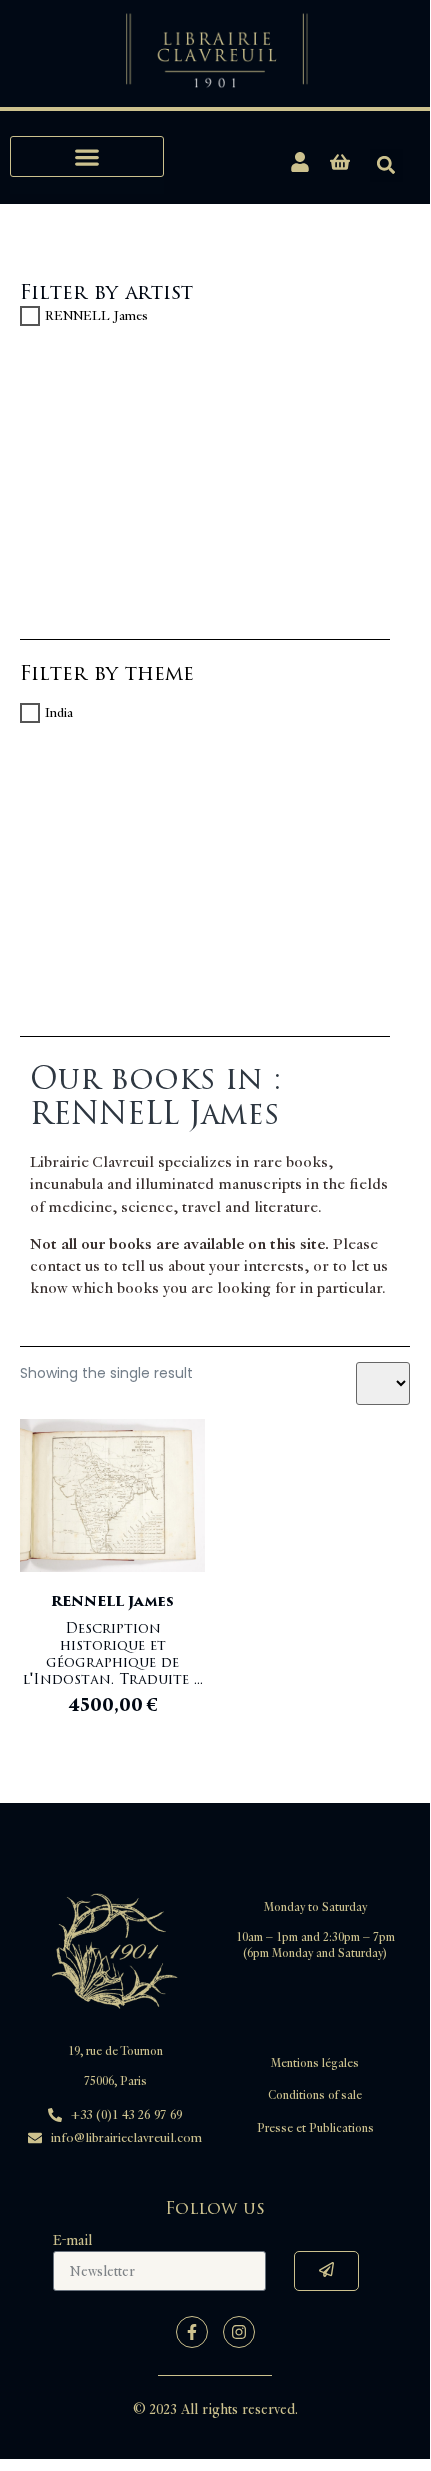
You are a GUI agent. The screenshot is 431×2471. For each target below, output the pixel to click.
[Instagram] (239, 2332)
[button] (87, 156)
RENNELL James (96, 316)
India (59, 713)
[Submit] (326, 2271)
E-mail (72, 2240)
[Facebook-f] (192, 2332)
